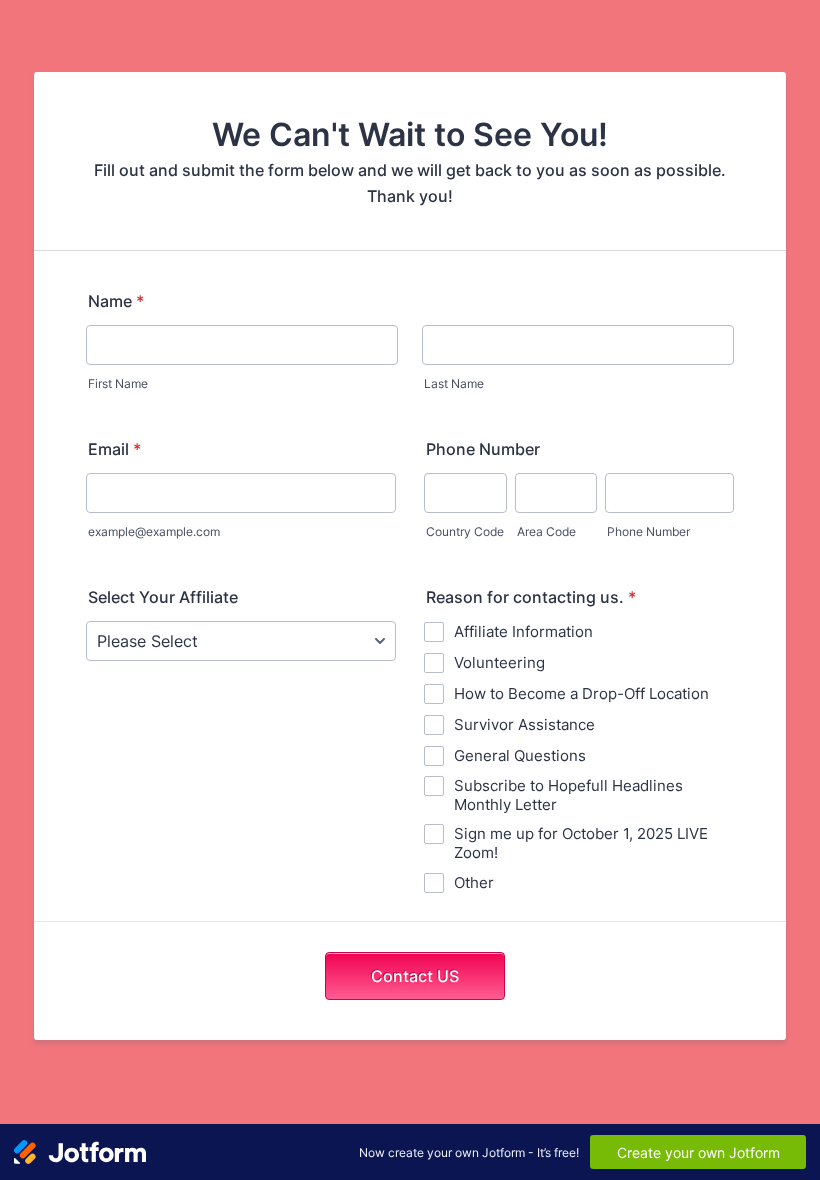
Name (116, 301)
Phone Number (483, 449)
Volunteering (499, 662)
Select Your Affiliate (163, 597)
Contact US (415, 976)
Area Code (546, 531)
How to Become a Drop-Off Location (581, 693)
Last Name (454, 383)
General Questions (520, 755)
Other (474, 882)
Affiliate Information (523, 631)
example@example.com (154, 531)
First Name (118, 383)
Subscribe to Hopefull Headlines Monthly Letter (568, 795)
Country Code (465, 531)
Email (114, 449)
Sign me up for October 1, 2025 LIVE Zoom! (581, 843)
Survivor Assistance (524, 724)
